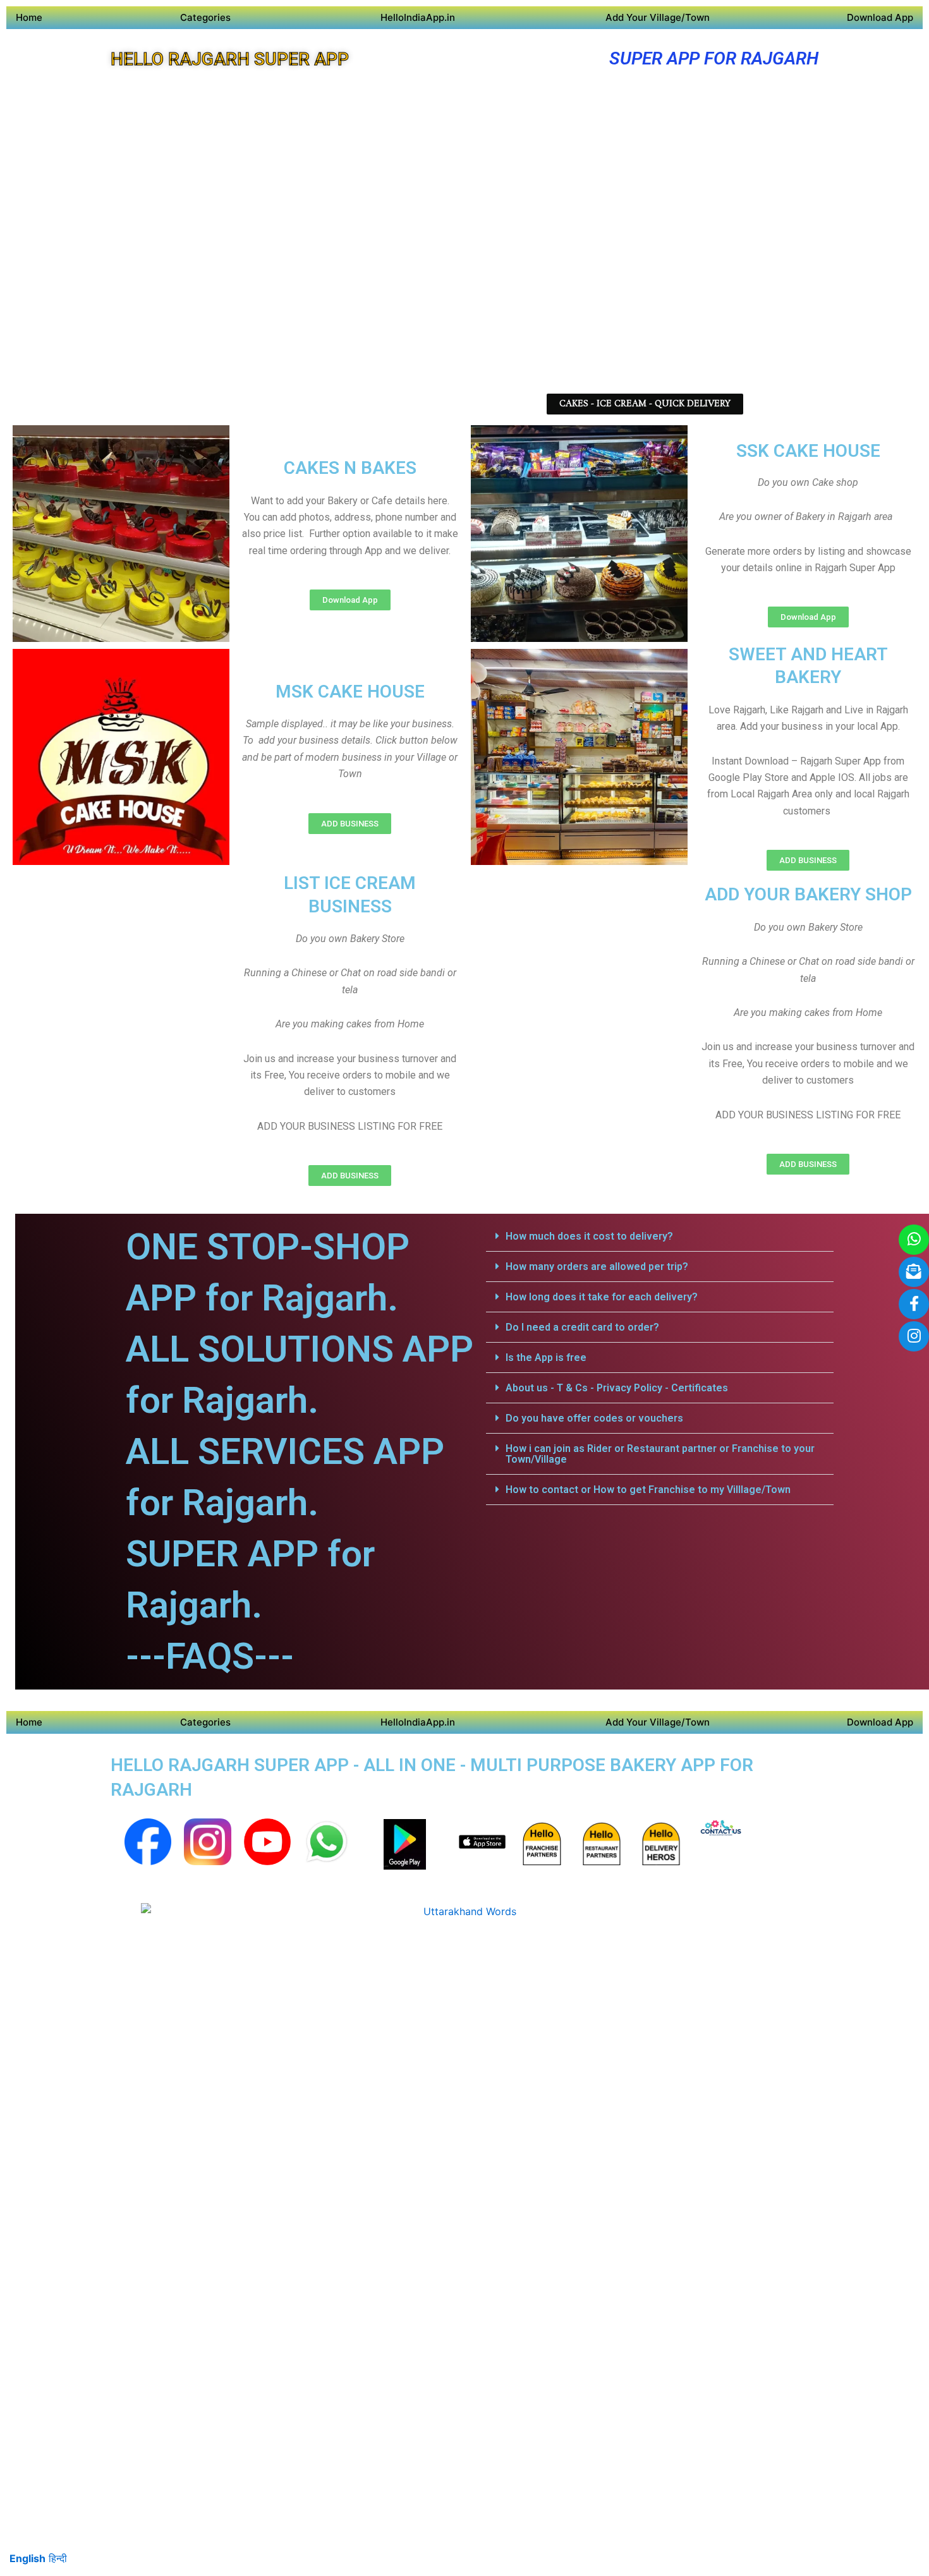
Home (29, 17)
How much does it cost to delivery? (589, 1236)
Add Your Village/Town (658, 17)
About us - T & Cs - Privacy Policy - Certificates (617, 1388)
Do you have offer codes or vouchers (594, 1418)
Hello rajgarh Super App (230, 59)
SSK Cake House (808, 451)
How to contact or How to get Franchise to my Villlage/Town (648, 1490)
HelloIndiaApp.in (418, 17)
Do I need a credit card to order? (582, 1327)
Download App (880, 17)
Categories (205, 17)
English (27, 2558)
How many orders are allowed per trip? (597, 1267)
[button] (660, 1237)
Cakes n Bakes (350, 468)
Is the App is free (546, 1358)
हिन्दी (58, 2558)
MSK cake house (350, 692)
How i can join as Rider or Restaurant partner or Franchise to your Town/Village (660, 1454)
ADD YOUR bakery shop (808, 894)
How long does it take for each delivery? (602, 1297)
